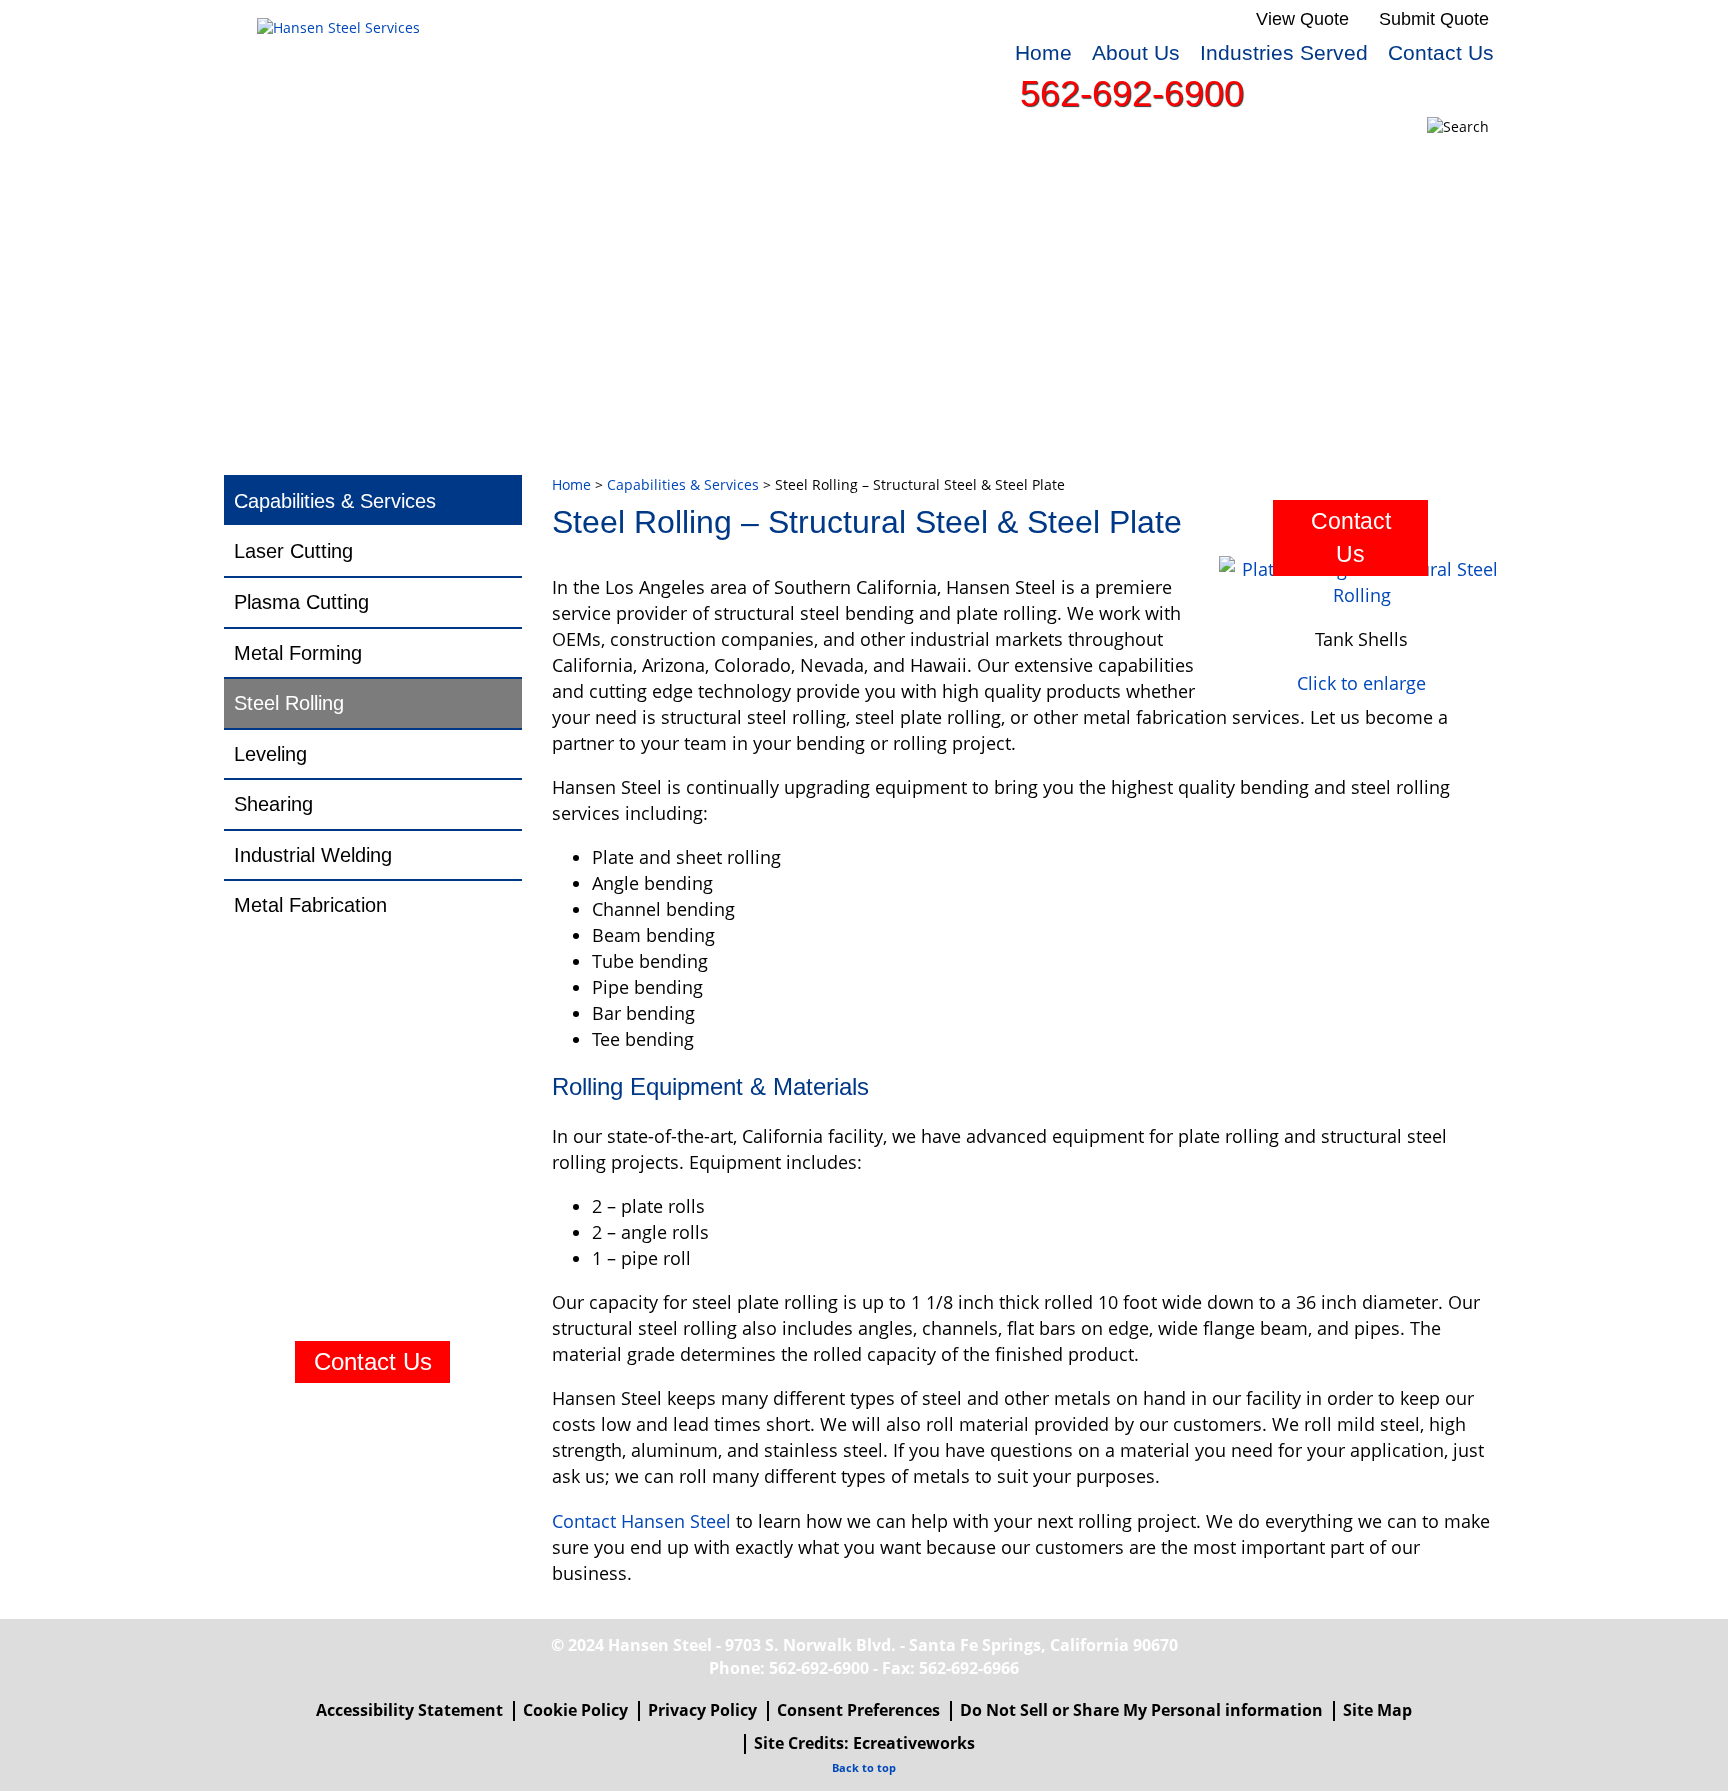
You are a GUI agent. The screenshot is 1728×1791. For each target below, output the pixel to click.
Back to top (864, 1767)
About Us (1136, 52)
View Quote (1302, 19)
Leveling (270, 754)
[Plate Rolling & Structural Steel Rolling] (1361, 582)
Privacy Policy (702, 1710)
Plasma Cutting (301, 602)
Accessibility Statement (409, 1710)
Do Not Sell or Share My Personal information (1141, 1710)
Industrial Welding (313, 855)
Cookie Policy (575, 1710)
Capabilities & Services (382, 166)
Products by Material (971, 166)
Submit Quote (1434, 19)
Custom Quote (346, 204)
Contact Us (1441, 52)
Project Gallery (1242, 166)
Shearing (273, 804)
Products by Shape (681, 166)
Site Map (1377, 1710)
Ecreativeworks (914, 1743)
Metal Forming (298, 653)
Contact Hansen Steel (641, 1521)
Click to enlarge (1361, 683)
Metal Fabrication (310, 905)
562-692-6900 (1132, 93)
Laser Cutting (293, 551)
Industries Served (1284, 52)
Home (1043, 52)
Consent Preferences (858, 1710)
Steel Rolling (289, 703)
